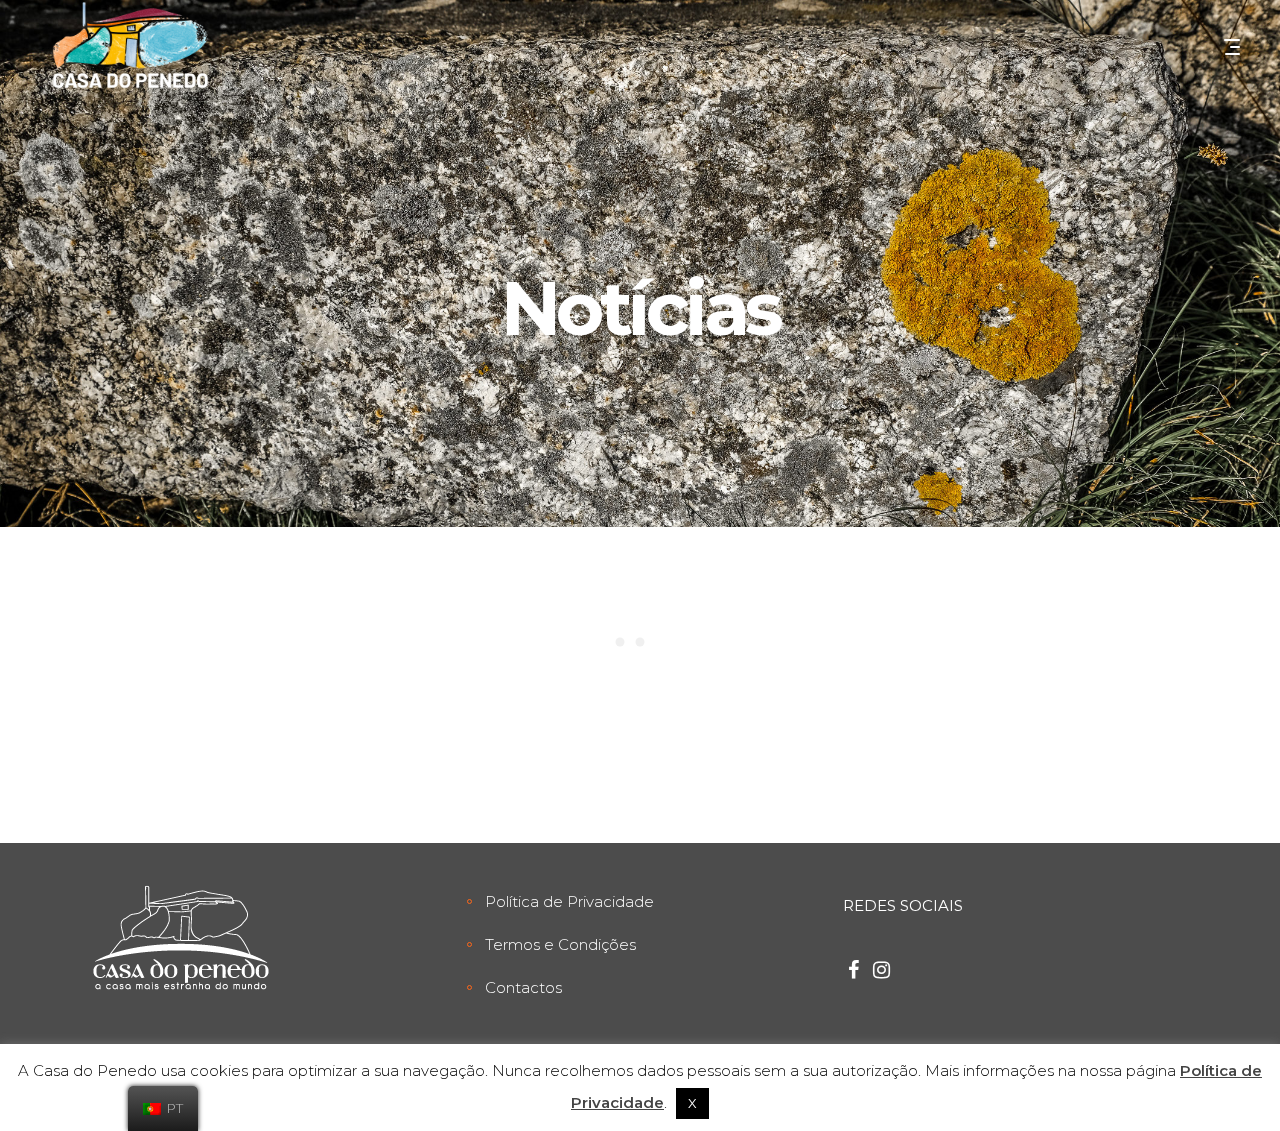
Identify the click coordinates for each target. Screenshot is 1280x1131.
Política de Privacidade (569, 901)
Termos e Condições (560, 944)
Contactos (523, 987)
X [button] (692, 1103)
